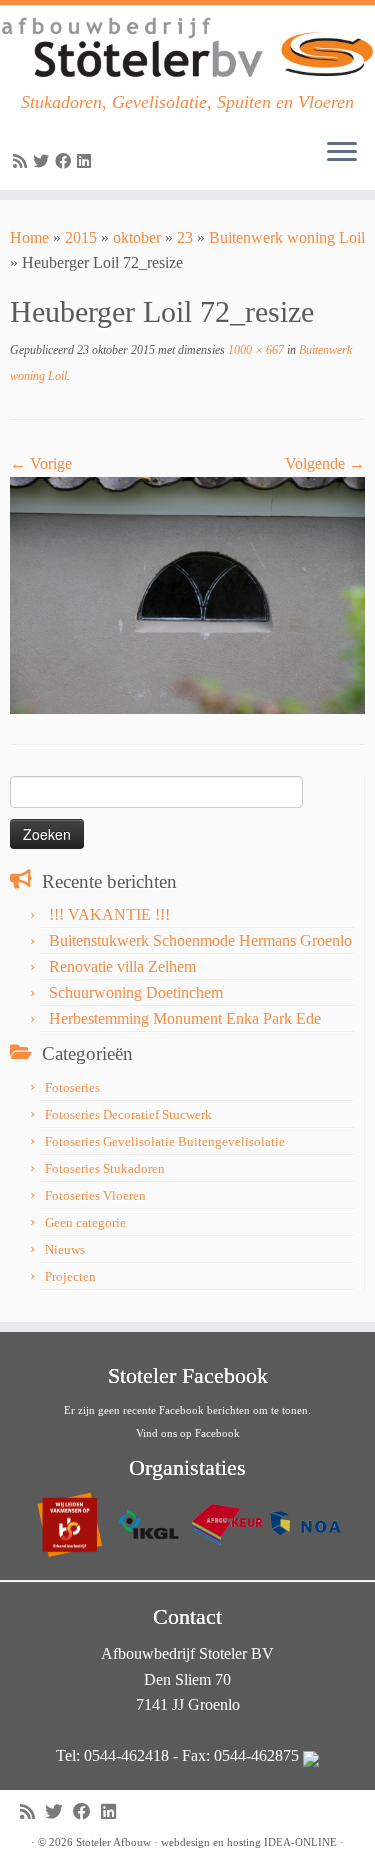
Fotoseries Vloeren (95, 1195)
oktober (137, 237)
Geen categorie (85, 1222)
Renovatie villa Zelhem (122, 966)
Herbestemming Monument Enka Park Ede (185, 1018)
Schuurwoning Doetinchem (136, 992)
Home (29, 237)
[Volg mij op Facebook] (66, 161)
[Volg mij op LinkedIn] (87, 161)
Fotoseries (72, 1087)
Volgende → (325, 463)
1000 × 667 (254, 350)
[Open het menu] (342, 154)
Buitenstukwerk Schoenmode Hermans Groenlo (200, 940)
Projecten (70, 1276)
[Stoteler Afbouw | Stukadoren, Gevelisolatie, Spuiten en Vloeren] (187, 48)
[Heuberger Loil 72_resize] (187, 593)
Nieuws (65, 1249)
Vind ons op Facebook (188, 1433)
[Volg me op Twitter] (44, 161)
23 (185, 237)
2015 (81, 237)
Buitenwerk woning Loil (287, 237)
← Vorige (41, 463)
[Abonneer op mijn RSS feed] (23, 161)
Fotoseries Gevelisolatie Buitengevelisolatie (165, 1141)
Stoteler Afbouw (113, 1842)
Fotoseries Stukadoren (105, 1168)
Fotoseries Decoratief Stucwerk (128, 1114)
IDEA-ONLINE (300, 1842)
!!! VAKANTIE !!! (109, 914)
